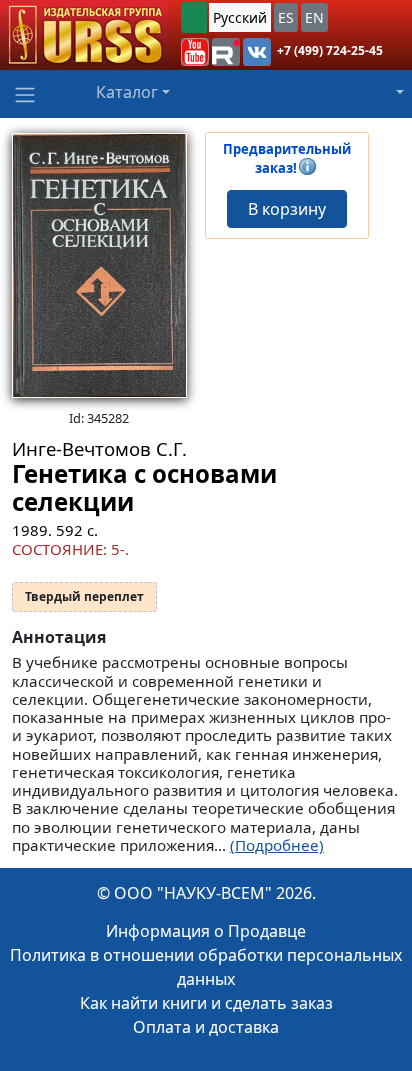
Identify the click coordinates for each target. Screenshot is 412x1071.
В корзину (287, 209)
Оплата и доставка (206, 1027)
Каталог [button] (127, 92)
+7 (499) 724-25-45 (330, 50)
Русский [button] (240, 17)
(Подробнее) (277, 845)
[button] (195, 52)
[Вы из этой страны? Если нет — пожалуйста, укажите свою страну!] (194, 17)
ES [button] (286, 17)
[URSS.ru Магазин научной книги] (84, 35)
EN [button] (314, 17)
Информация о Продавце (206, 931)
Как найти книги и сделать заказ (206, 1003)
